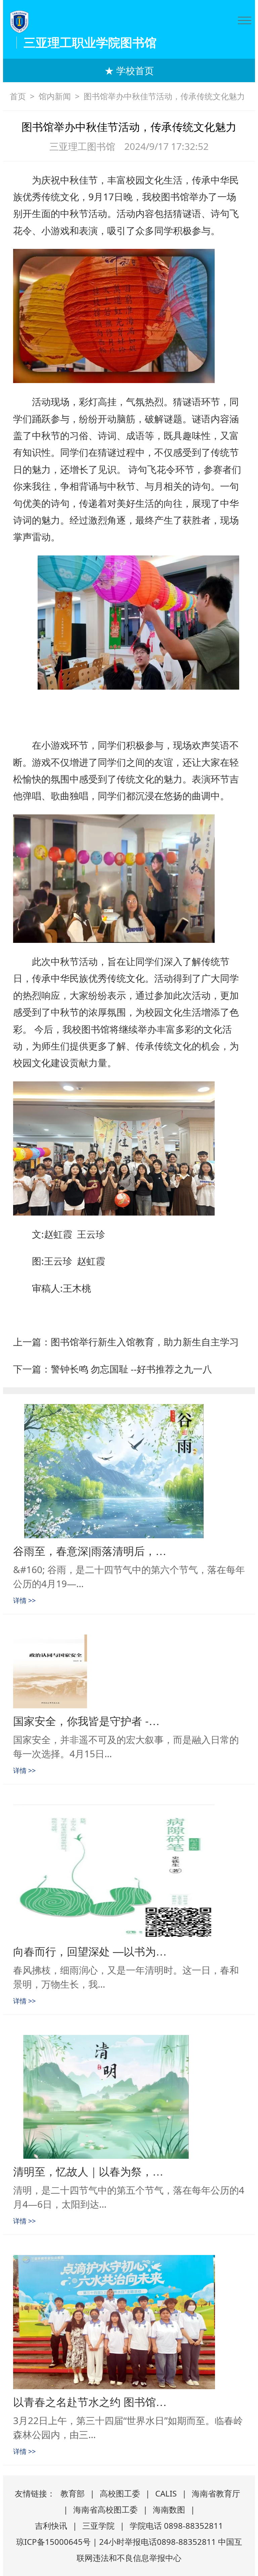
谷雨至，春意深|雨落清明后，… (90, 1550)
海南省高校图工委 (105, 2509)
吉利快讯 (51, 2526)
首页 (18, 96)
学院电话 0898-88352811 (176, 2526)
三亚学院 (98, 2526)
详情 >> (24, 1600)
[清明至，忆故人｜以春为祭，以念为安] (129, 2097)
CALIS (166, 2493)
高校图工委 (120, 2493)
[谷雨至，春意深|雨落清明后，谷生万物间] (129, 1471)
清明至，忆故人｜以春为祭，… (88, 2171)
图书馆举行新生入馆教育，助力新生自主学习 (145, 1342)
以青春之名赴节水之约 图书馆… (90, 2401)
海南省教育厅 (216, 2493)
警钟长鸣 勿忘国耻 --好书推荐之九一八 (131, 1369)
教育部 (73, 2493)
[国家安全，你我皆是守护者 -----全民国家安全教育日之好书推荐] (129, 1671)
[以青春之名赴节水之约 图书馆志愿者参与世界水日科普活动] (129, 2322)
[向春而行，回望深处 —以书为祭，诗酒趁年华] (129, 1872)
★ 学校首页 (129, 70)
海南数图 (169, 2509)
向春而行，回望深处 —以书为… (90, 1951)
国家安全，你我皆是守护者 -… (86, 1720)
